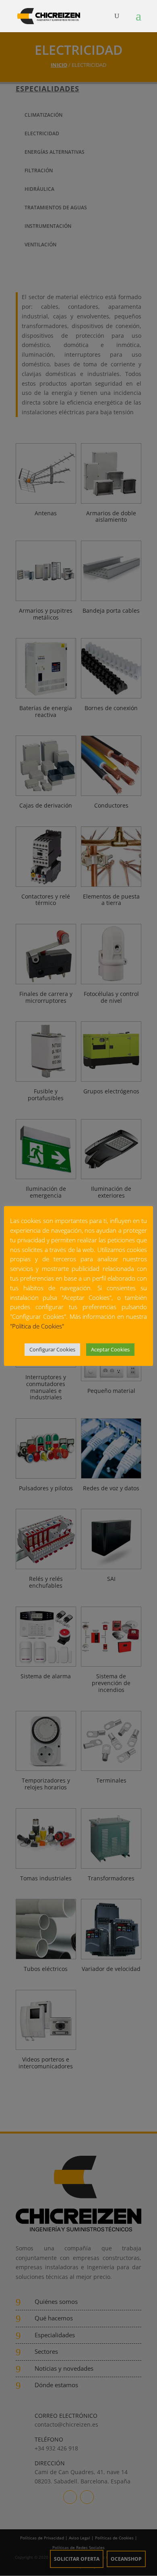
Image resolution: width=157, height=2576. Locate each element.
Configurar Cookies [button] (52, 1349)
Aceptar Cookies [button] (110, 1349)
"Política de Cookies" (37, 1326)
